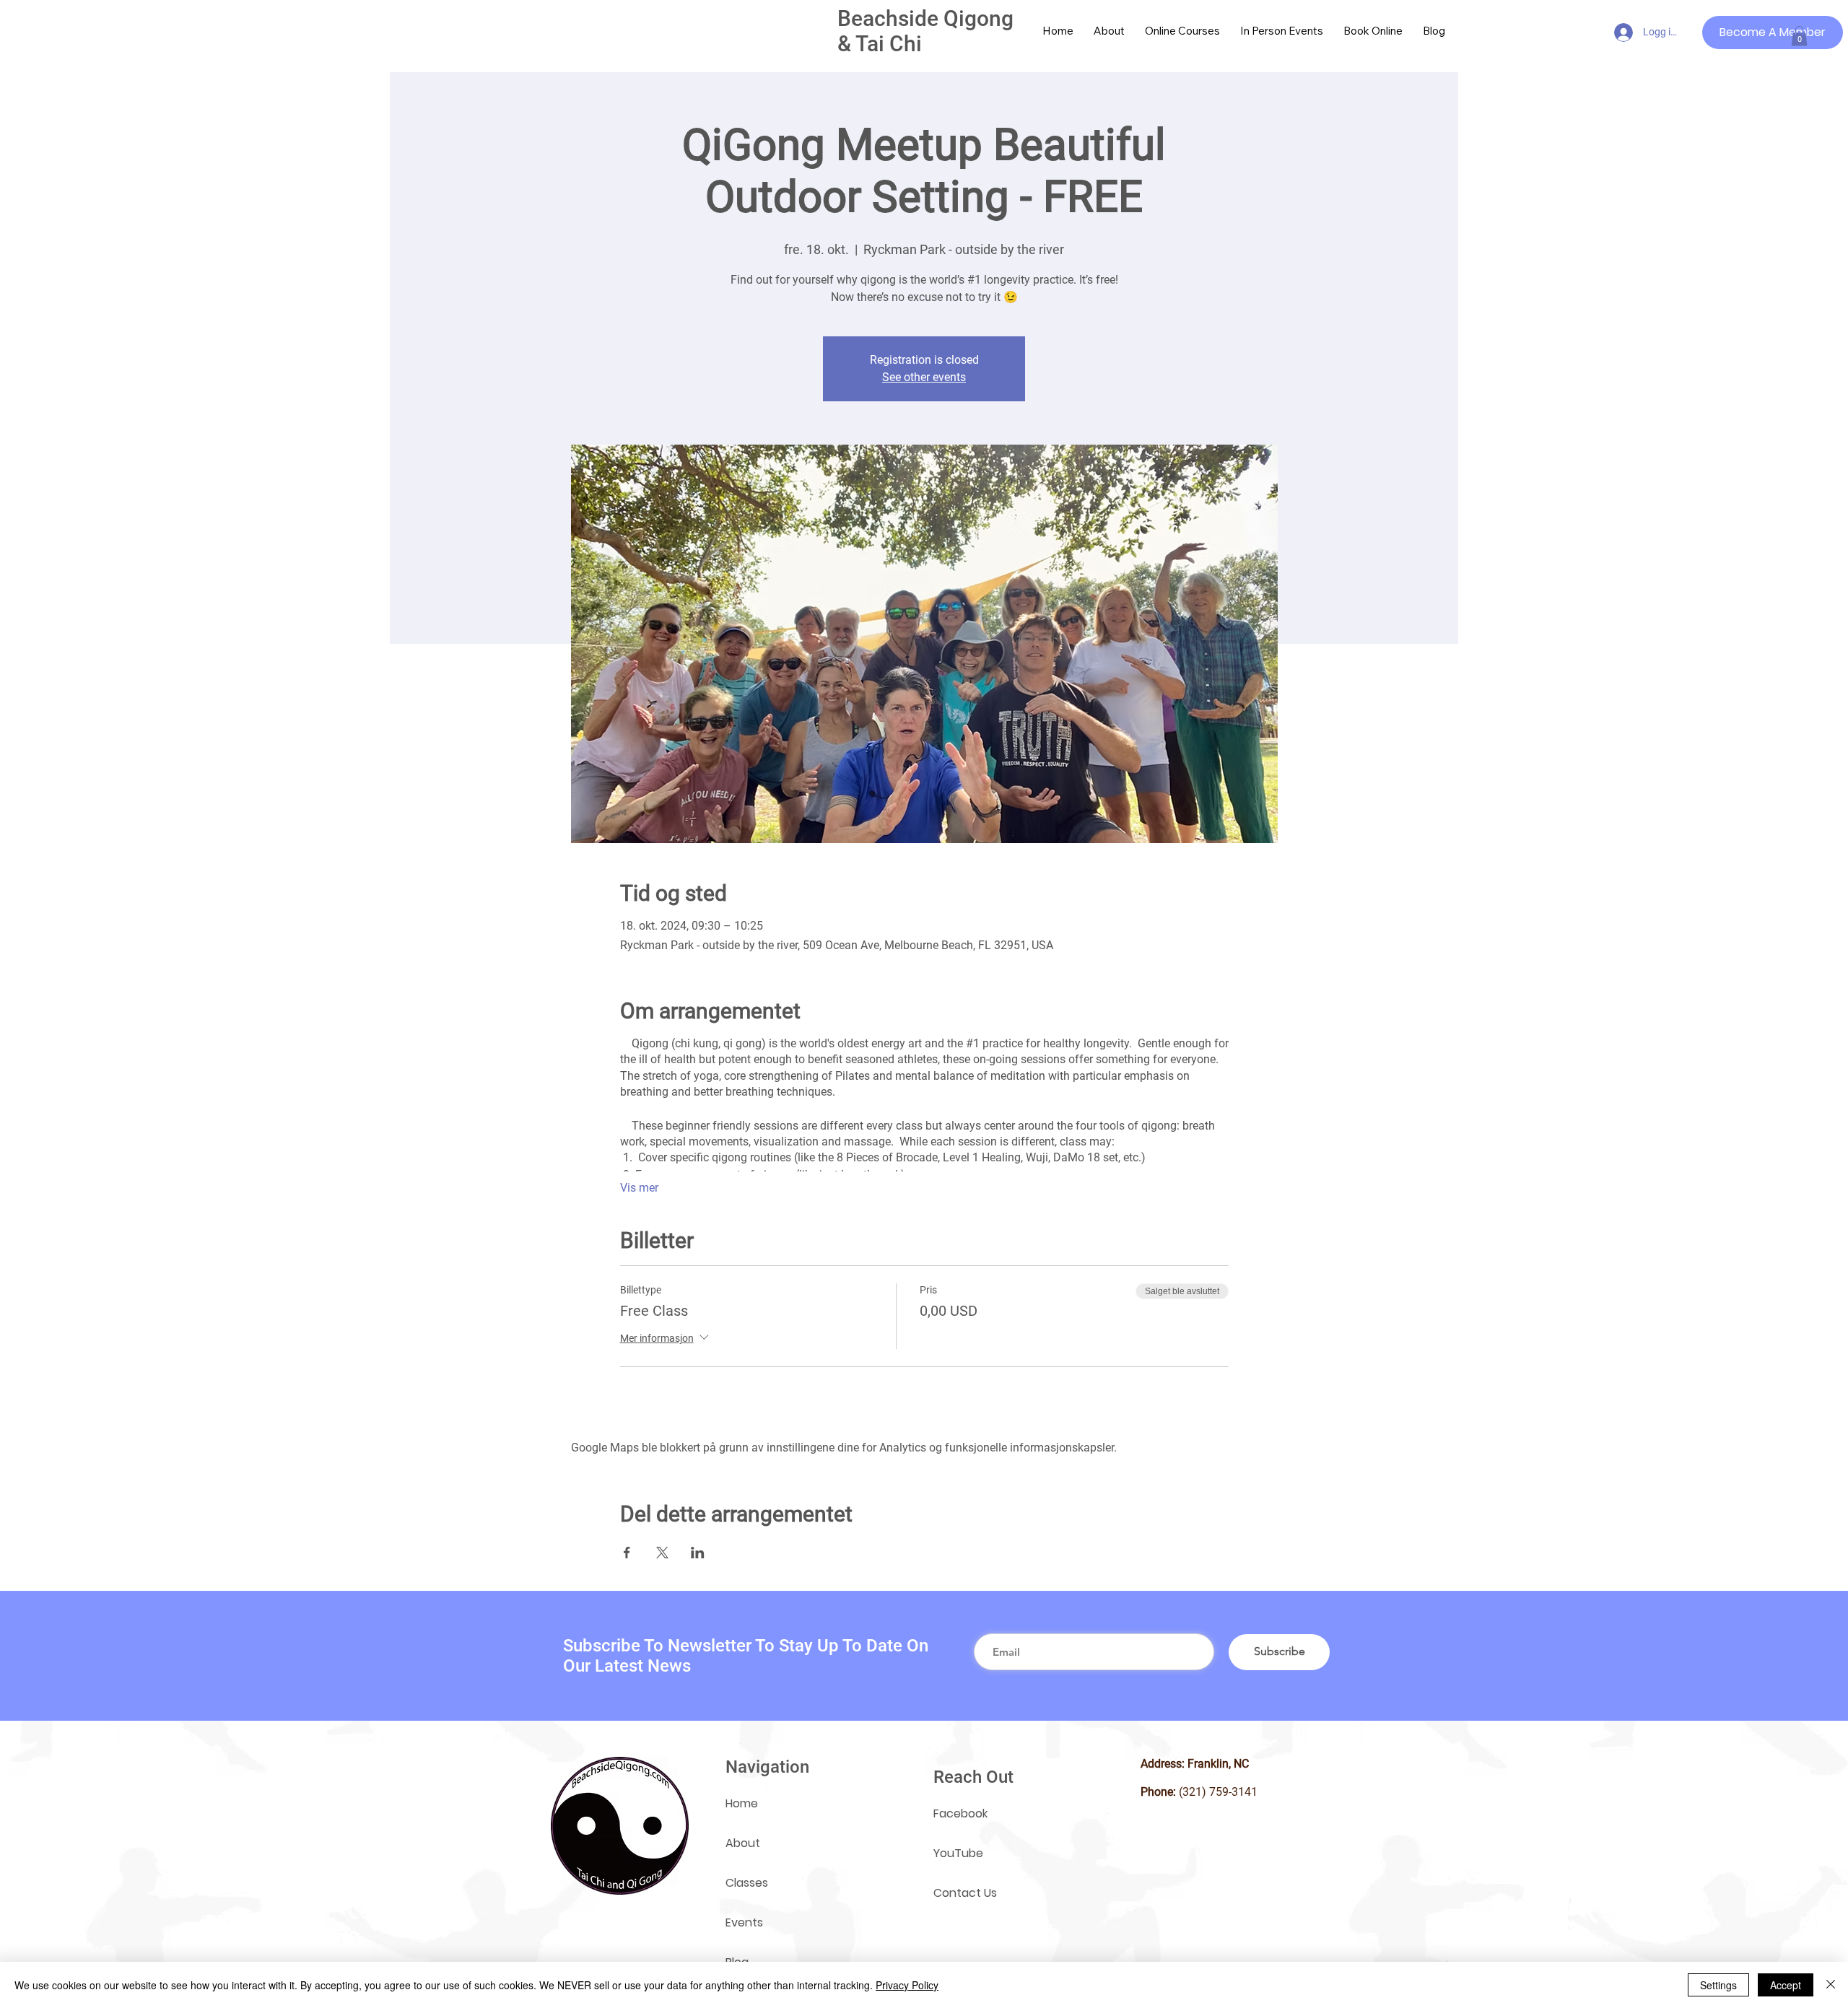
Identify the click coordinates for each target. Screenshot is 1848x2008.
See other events (924, 377)
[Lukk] (1831, 1985)
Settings (1718, 1985)
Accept (1786, 1985)
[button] (1799, 36)
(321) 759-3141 (1218, 1792)
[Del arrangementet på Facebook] (627, 1553)
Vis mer (639, 1188)
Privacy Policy (907, 1985)
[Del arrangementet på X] (662, 1553)
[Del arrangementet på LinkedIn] (698, 1553)
